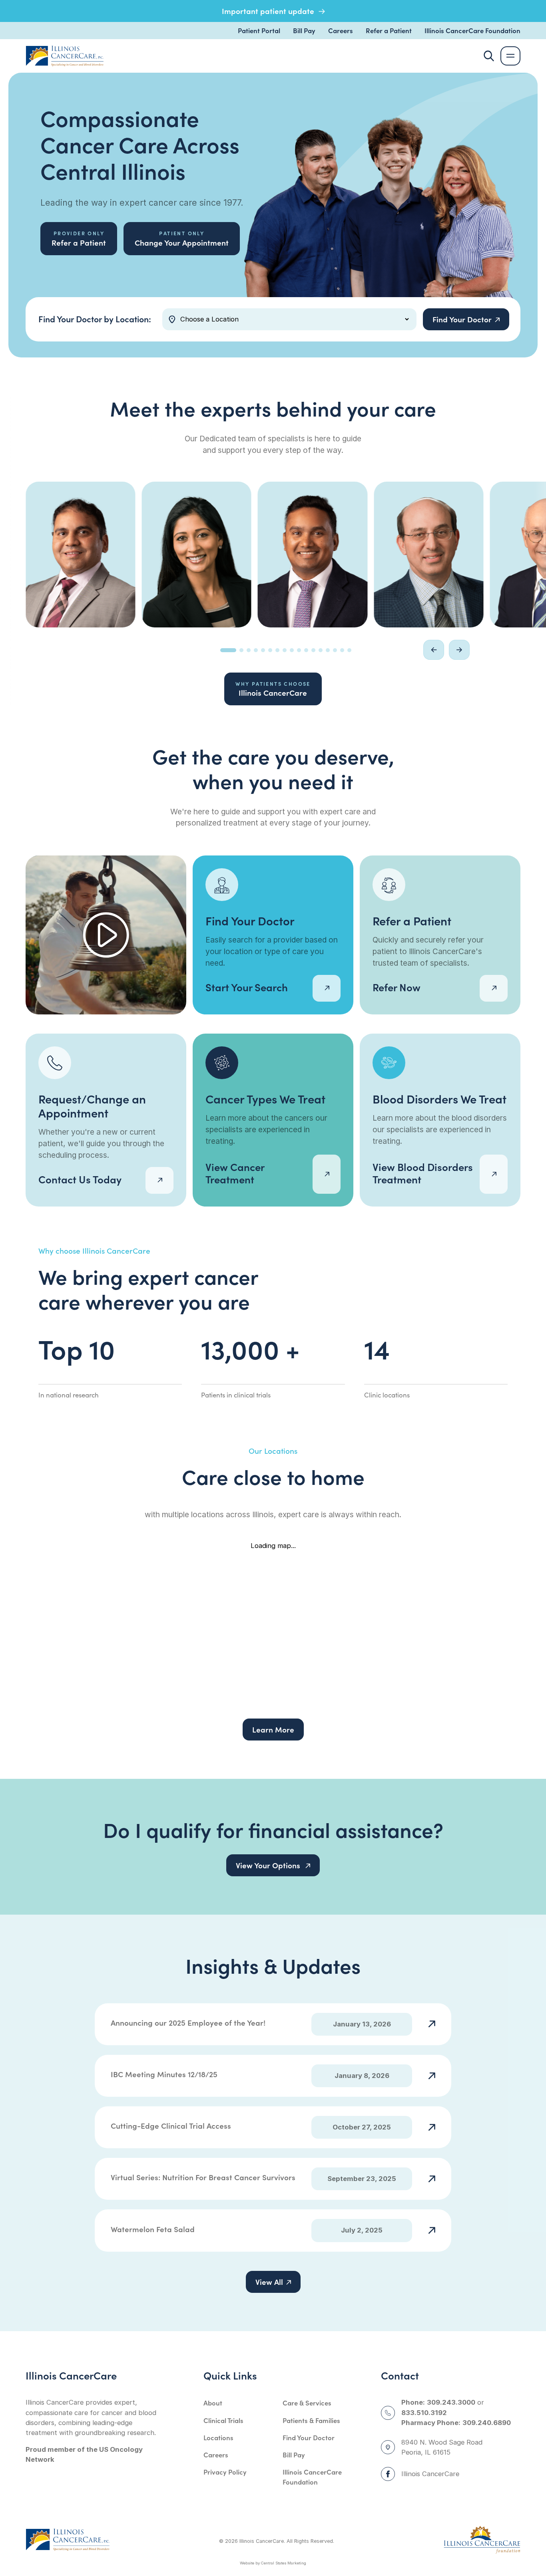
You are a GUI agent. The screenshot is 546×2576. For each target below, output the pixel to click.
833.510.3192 (424, 2413)
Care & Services (307, 2402)
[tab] (228, 650)
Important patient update (269, 11)
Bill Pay (304, 30)
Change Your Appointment (182, 238)
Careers (341, 30)
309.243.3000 (451, 2402)
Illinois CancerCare (273, 689)
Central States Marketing (284, 2563)
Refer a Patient (389, 30)
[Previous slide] (434, 650)
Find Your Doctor (309, 2437)
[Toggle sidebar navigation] (510, 56)
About (213, 2402)
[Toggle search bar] (489, 56)
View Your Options (269, 1865)
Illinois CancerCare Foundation (472, 30)
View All (269, 2282)
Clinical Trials (223, 2420)
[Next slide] (459, 650)
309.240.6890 (487, 2423)
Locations (218, 2437)
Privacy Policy (225, 2472)
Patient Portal (259, 30)
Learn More (273, 1729)
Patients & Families (311, 2420)
